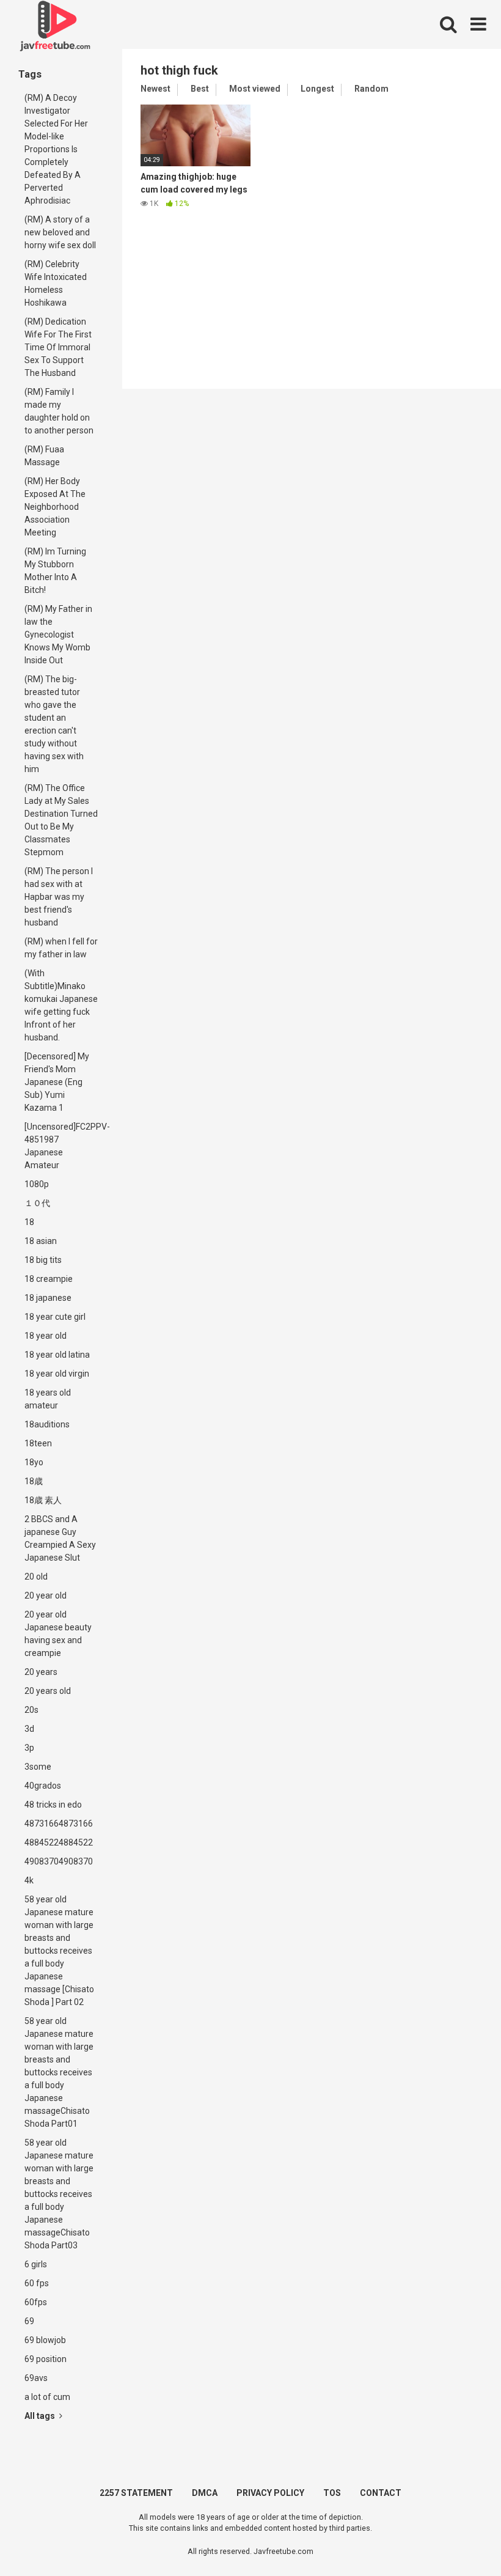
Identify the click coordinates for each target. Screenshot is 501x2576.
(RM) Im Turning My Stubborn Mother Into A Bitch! (55, 571)
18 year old (46, 1336)
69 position (46, 2359)
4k (29, 1880)
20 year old (46, 1595)
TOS (332, 2493)
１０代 (37, 1203)
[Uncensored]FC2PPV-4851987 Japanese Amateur (64, 1146)
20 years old (48, 1691)
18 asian (41, 1241)
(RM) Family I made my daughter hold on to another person (59, 411)
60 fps (37, 2283)
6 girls (36, 2264)
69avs (36, 2378)
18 (29, 1222)
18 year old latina (57, 1355)
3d (29, 1729)
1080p (37, 1184)
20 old (36, 1577)
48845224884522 (59, 1842)
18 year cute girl (55, 1317)
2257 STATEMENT (136, 2493)
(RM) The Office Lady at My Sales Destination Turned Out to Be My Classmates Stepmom (61, 820)
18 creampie (49, 1279)
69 (29, 2321)
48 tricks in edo (53, 1805)
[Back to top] (460, 2539)
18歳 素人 (43, 1500)
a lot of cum (47, 2397)
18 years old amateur (48, 1399)
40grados (43, 1786)
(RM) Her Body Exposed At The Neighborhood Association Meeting (55, 507)
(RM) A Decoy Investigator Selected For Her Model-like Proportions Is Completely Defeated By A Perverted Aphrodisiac (56, 149)
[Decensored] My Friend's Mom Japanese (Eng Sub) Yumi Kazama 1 (57, 1082)
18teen (38, 1443)
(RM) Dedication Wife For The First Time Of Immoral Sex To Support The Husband (58, 347)
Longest (317, 89)
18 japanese (48, 1298)
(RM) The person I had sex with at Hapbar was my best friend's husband (59, 897)
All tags (41, 2416)
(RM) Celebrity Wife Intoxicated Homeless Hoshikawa (56, 283)
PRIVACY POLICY (270, 2493)
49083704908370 (59, 1861)
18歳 (34, 1481)
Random (371, 89)
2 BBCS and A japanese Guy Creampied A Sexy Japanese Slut (60, 1538)
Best (200, 89)
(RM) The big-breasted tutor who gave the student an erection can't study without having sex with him (54, 724)
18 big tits (43, 1260)
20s (31, 1710)
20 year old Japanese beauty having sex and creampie (58, 1634)
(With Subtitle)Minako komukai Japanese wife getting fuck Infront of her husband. (61, 1005)
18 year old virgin (57, 1374)
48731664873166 (59, 1823)
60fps (36, 2302)
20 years (41, 1672)
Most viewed (255, 89)
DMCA (205, 2493)
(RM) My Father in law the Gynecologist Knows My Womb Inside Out (58, 635)
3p (29, 1748)
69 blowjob (45, 2340)
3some (38, 1767)
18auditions (47, 1424)
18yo (34, 1462)
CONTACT (381, 2493)
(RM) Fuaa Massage (44, 456)
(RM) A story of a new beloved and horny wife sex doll (60, 232)
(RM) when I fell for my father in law (61, 948)
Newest (155, 89)
